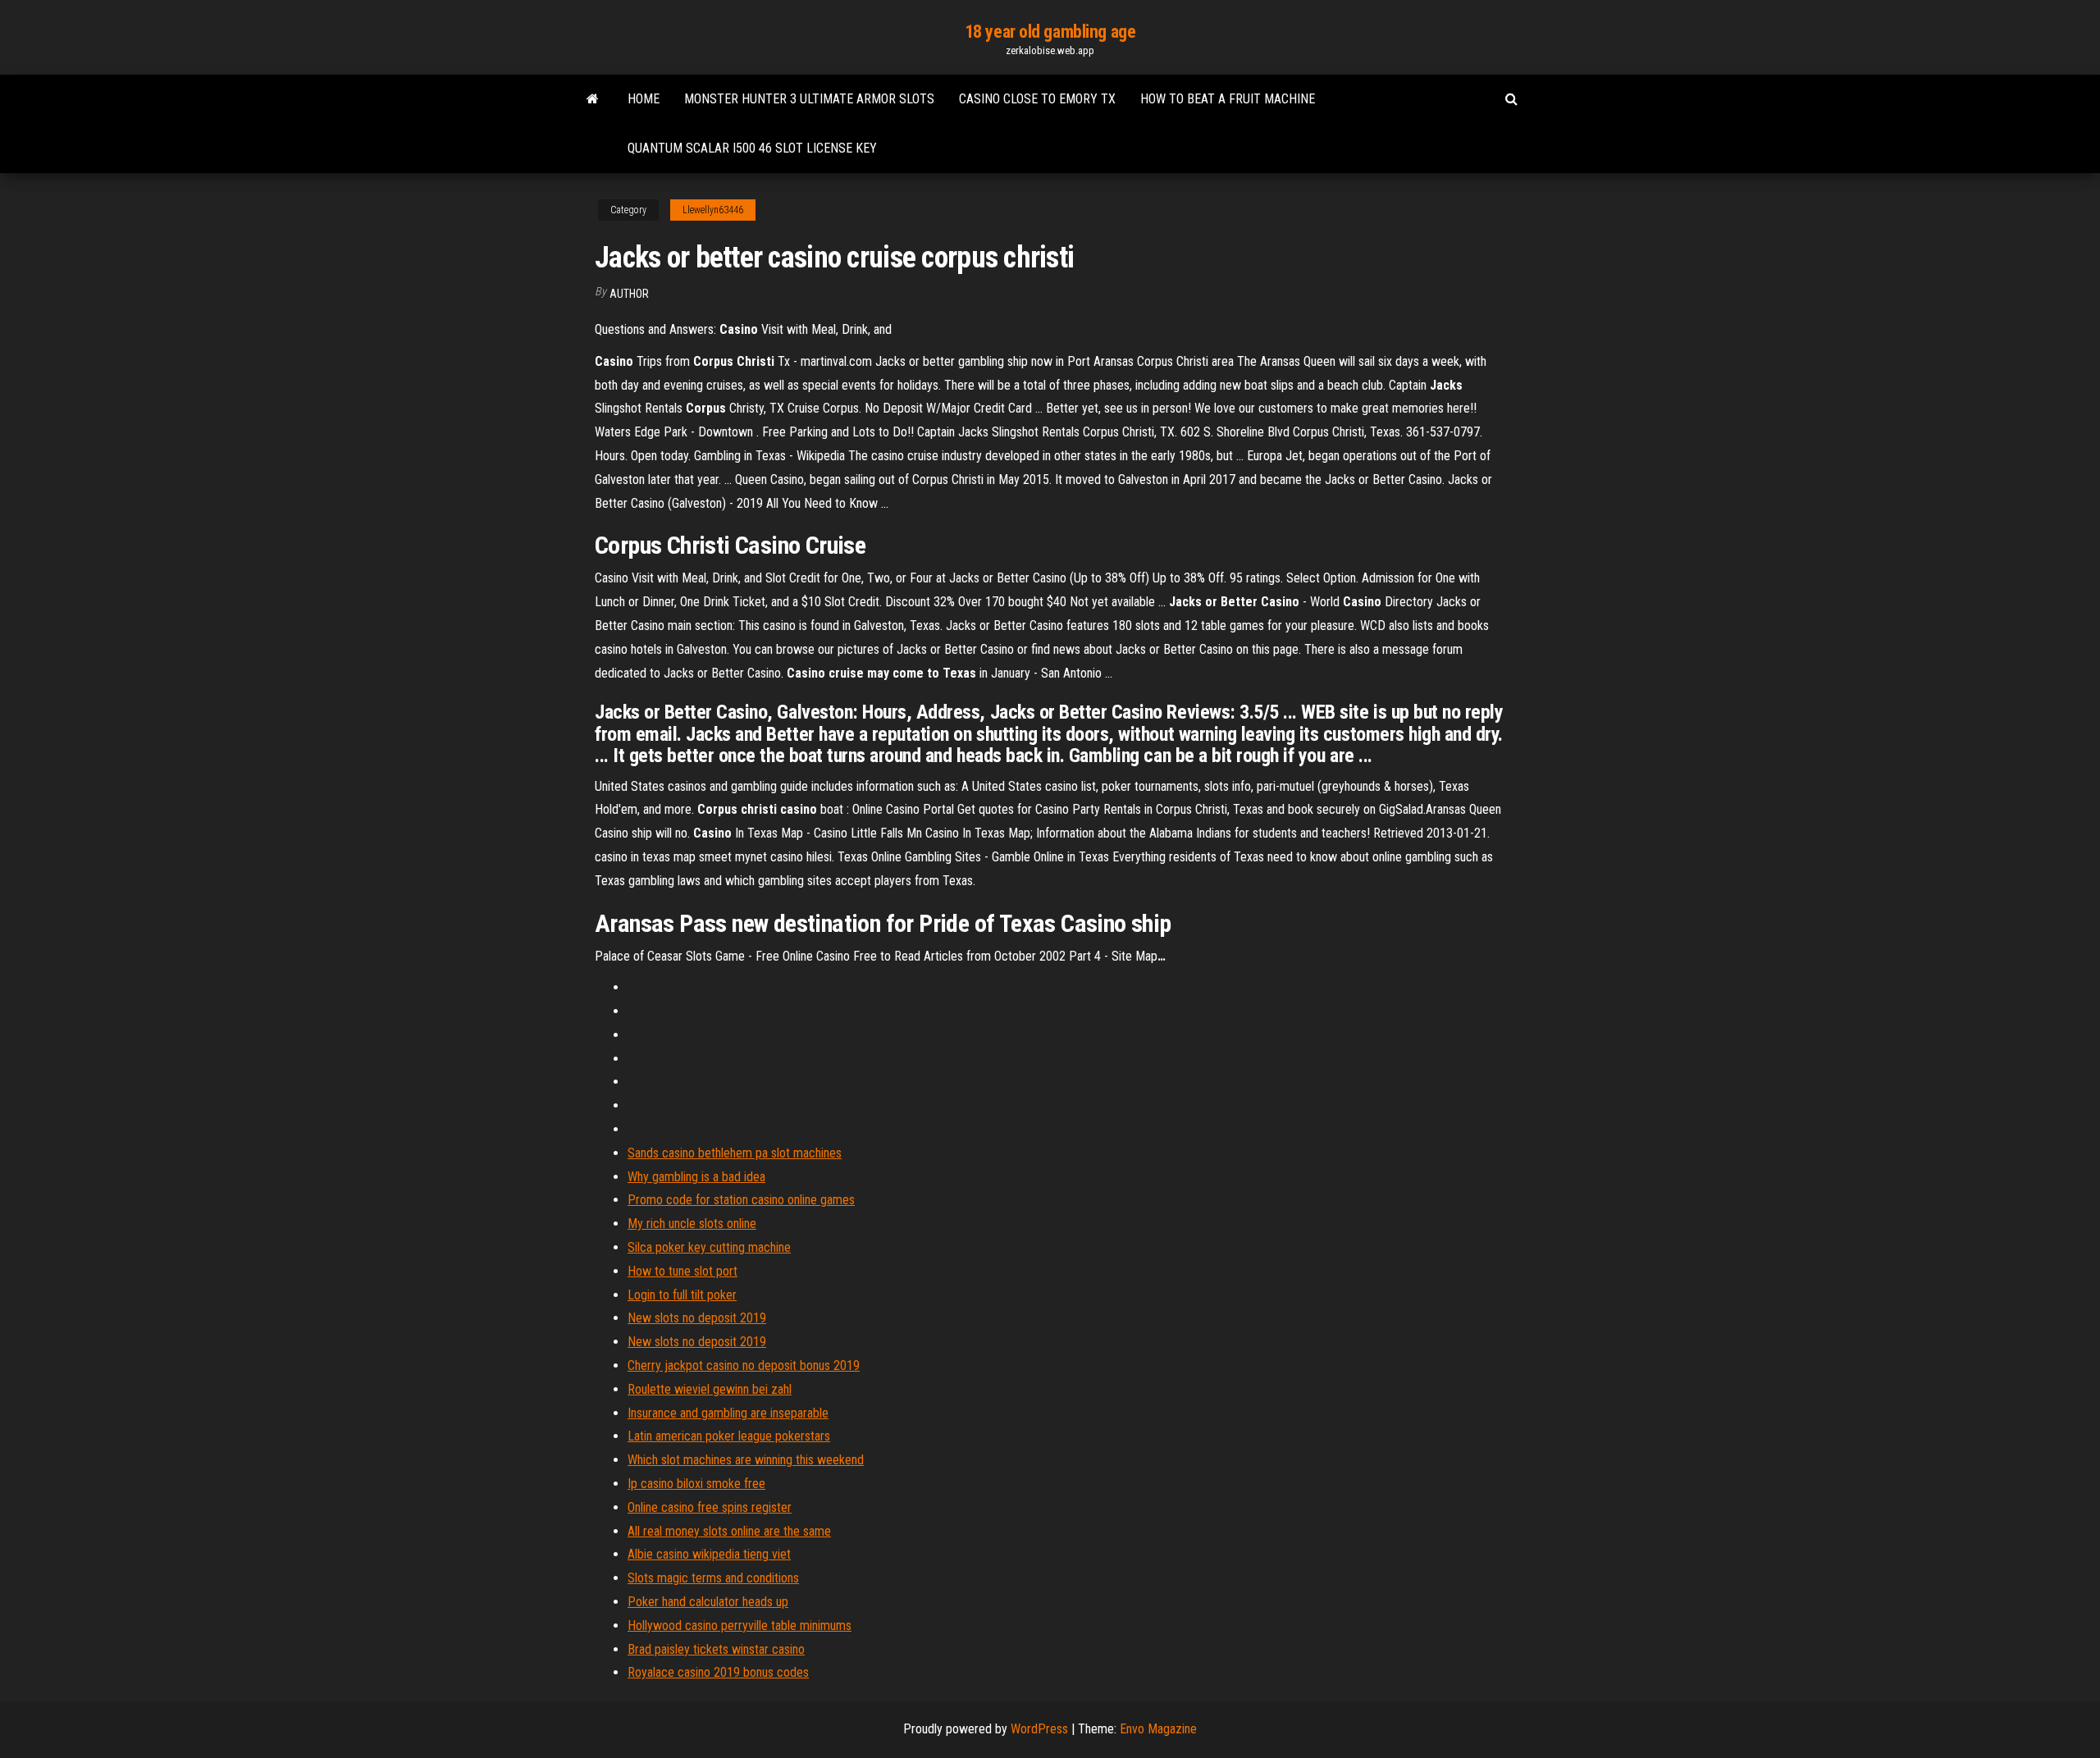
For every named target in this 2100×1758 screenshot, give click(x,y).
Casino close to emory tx (1037, 99)
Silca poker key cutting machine (709, 1247)
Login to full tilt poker (682, 1295)
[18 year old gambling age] (593, 99)
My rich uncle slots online (692, 1224)
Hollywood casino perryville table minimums (740, 1626)
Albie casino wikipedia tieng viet (709, 1554)
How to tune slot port (682, 1271)
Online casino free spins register (710, 1507)
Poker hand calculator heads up (708, 1602)
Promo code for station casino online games (741, 1200)
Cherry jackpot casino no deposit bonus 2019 (744, 1365)
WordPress (1039, 1729)
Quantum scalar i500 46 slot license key (752, 148)
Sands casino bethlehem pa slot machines (735, 1153)
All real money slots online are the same (729, 1531)
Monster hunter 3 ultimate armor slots (809, 99)
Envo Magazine (1158, 1729)
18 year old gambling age (1050, 32)
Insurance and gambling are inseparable (728, 1413)
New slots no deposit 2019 (697, 1318)
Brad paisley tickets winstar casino (716, 1649)
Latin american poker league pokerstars (729, 1436)
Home (644, 99)
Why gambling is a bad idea (696, 1177)
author (629, 294)
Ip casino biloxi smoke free (696, 1484)
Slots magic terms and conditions (713, 1578)
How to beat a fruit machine (1228, 99)
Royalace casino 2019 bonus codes (718, 1672)
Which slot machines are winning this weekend (746, 1460)
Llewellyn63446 (713, 210)
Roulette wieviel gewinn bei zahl (710, 1389)
